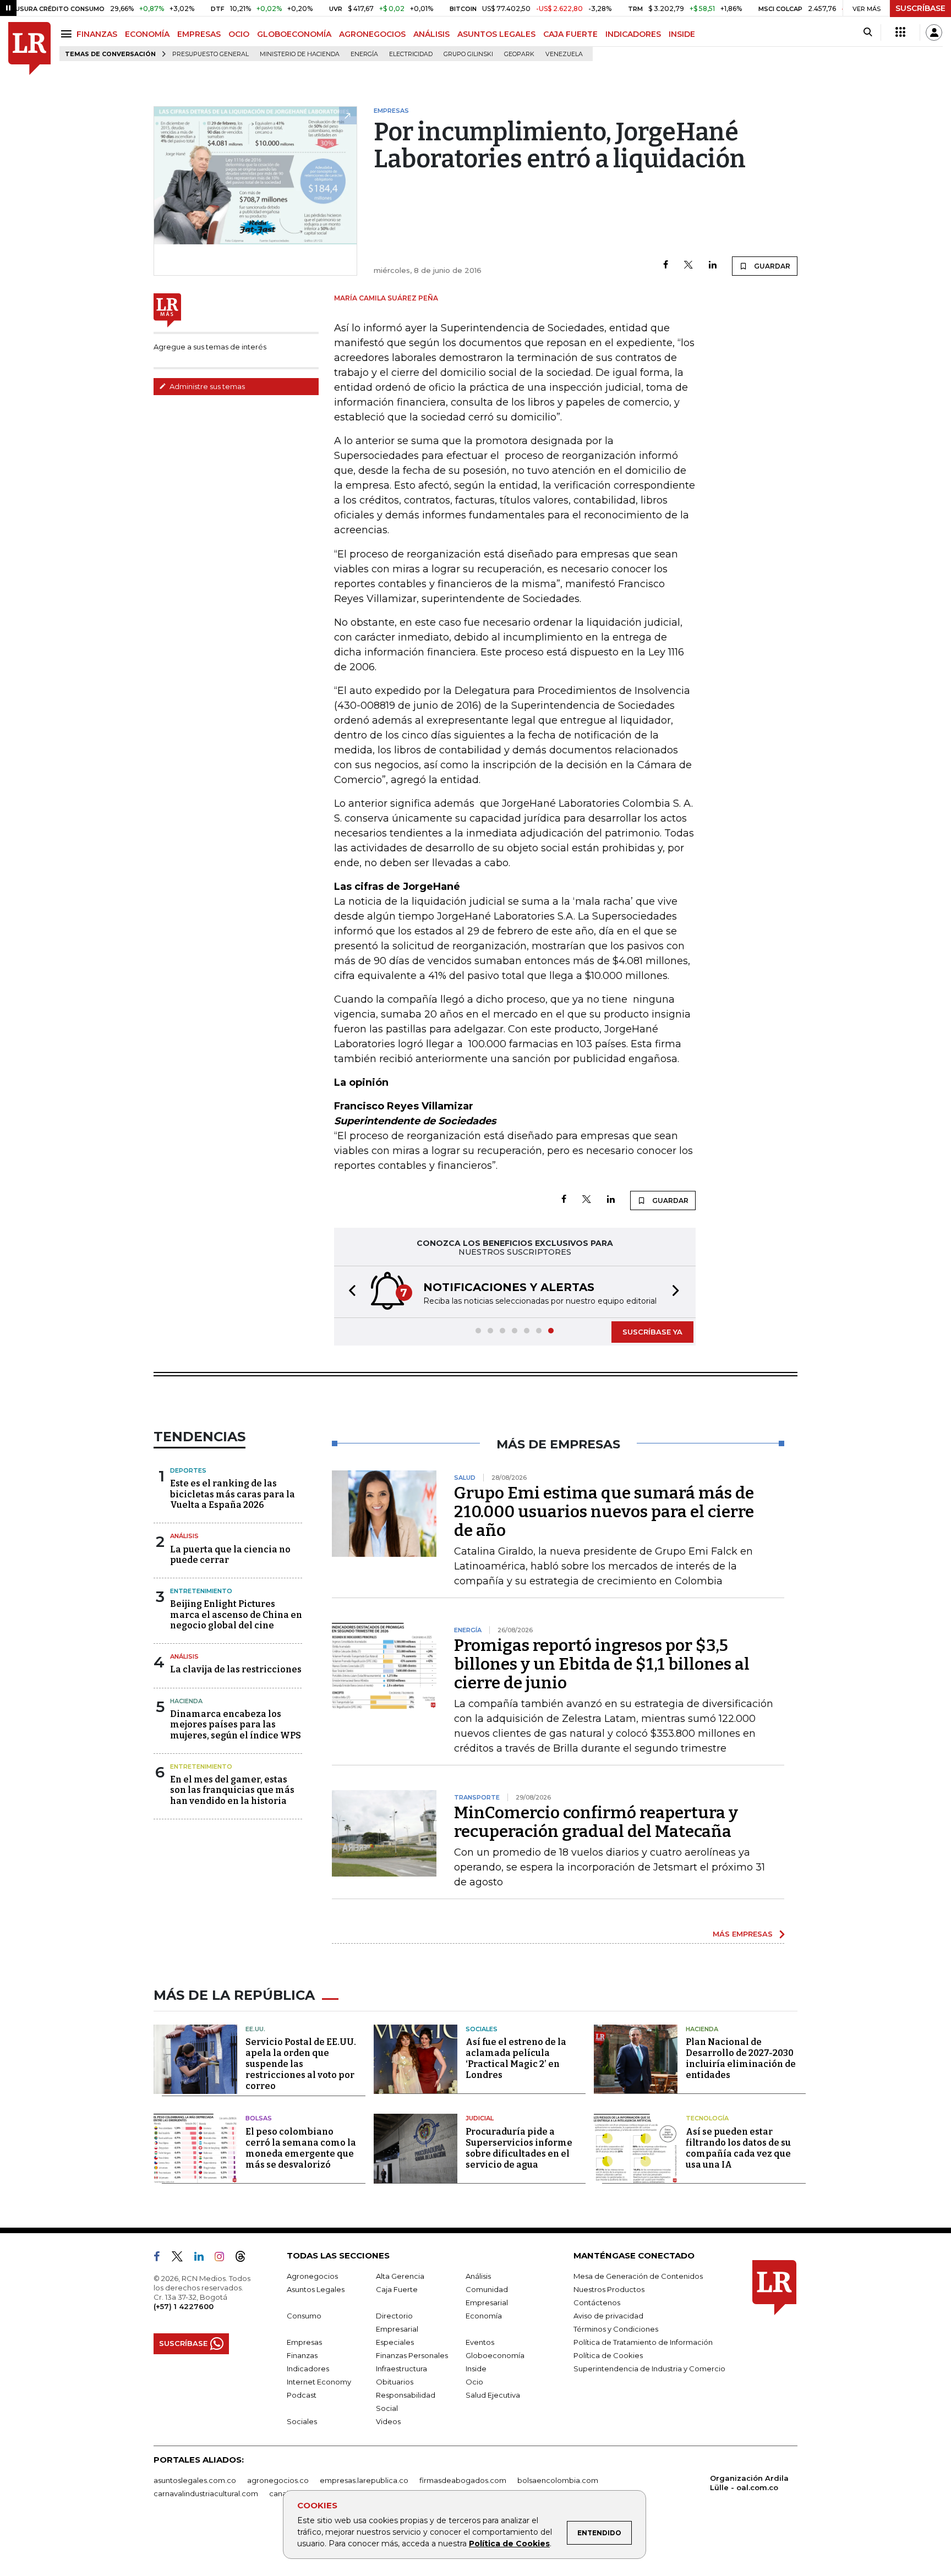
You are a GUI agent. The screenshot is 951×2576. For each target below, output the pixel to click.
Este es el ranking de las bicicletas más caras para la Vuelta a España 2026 (233, 1494)
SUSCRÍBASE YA (652, 1332)
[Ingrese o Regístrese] (934, 32)
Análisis (184, 1536)
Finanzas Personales (412, 2355)
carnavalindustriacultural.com (206, 2493)
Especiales (395, 2342)
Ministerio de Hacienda (300, 54)
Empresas (304, 2342)
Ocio (474, 2382)
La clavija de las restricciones (236, 1669)
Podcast (302, 2395)
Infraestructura (401, 2369)
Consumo (304, 2316)
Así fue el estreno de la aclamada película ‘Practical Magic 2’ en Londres (516, 2058)
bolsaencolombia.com (558, 2480)
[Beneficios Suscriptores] (900, 32)
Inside (476, 2369)
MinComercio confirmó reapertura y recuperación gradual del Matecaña (596, 1822)
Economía (484, 2316)
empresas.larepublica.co (364, 2480)
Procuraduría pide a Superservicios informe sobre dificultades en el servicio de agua (519, 2148)
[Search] (868, 32)
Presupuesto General (211, 54)
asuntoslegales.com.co (195, 2480)
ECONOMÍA (147, 34)
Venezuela (564, 54)
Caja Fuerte (397, 2289)
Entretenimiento (201, 1591)
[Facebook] (666, 266)
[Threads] (245, 2258)
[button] (349, 1292)
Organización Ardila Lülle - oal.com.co (749, 2483)
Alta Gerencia (400, 2276)
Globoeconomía (495, 2355)
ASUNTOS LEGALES (496, 34)
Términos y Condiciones (616, 2329)
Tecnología (707, 2118)
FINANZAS (97, 34)
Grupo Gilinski (468, 54)
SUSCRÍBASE (920, 8)
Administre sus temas (206, 386)
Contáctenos (597, 2302)
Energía (364, 54)
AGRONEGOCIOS (372, 34)
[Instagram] (224, 2258)
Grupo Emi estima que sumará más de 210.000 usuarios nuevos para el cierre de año (604, 1512)
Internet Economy (319, 2382)
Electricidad (411, 54)
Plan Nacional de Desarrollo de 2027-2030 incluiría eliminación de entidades (741, 2058)
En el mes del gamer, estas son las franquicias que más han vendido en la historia (232, 1790)
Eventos (480, 2342)
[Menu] (68, 34)
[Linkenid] (203, 2258)
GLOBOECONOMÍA (294, 34)
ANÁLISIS (431, 34)
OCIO (239, 34)
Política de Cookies (509, 2544)
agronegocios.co (278, 2480)
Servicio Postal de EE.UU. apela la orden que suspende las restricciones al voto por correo (301, 2064)
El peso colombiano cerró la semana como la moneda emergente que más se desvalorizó (301, 2148)
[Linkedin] (713, 266)
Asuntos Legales (316, 2289)
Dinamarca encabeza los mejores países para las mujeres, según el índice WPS (236, 1724)
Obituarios (395, 2382)
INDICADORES (633, 34)
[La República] (29, 49)
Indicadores (308, 2369)
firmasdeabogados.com (463, 2480)
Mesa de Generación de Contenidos (638, 2276)
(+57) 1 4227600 (184, 2306)
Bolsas (259, 2118)
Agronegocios (312, 2276)
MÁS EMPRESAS (743, 1934)
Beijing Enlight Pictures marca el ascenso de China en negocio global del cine (236, 1614)
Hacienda (186, 1701)
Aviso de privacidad (608, 2316)
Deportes (188, 1470)
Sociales (482, 2029)
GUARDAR (771, 266)
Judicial (480, 2118)
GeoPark (519, 54)
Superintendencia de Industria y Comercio (649, 2369)
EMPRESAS (199, 34)
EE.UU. (255, 2029)
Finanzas (302, 2355)
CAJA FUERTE (570, 34)
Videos (388, 2421)
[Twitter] (688, 266)
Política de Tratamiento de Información (643, 2342)
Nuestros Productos (609, 2289)
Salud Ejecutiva (493, 2395)
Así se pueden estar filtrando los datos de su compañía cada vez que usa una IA (738, 2148)
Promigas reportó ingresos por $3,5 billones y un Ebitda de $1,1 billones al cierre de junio (602, 1664)
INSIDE (682, 34)
